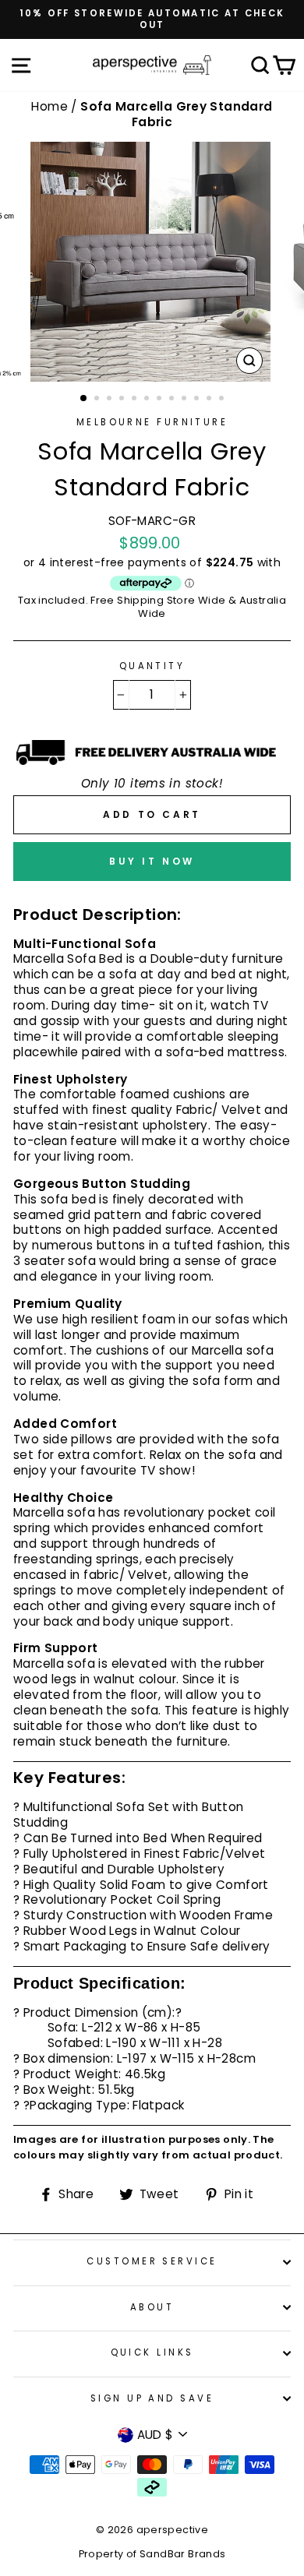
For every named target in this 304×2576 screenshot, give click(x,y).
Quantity (152, 666)
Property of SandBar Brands (152, 2554)
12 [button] (223, 400)
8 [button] (173, 400)
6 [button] (148, 400)
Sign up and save (152, 2398)
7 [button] (161, 400)
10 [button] (198, 400)
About (152, 2307)
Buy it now (152, 861)
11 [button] (210, 400)
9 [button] (186, 400)
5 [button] (136, 400)
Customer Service (152, 2261)
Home (51, 106)
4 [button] (123, 400)
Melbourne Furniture (152, 422)
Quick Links (152, 2352)
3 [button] (111, 400)
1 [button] (84, 399)
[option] (152, 19)
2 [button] (98, 400)
